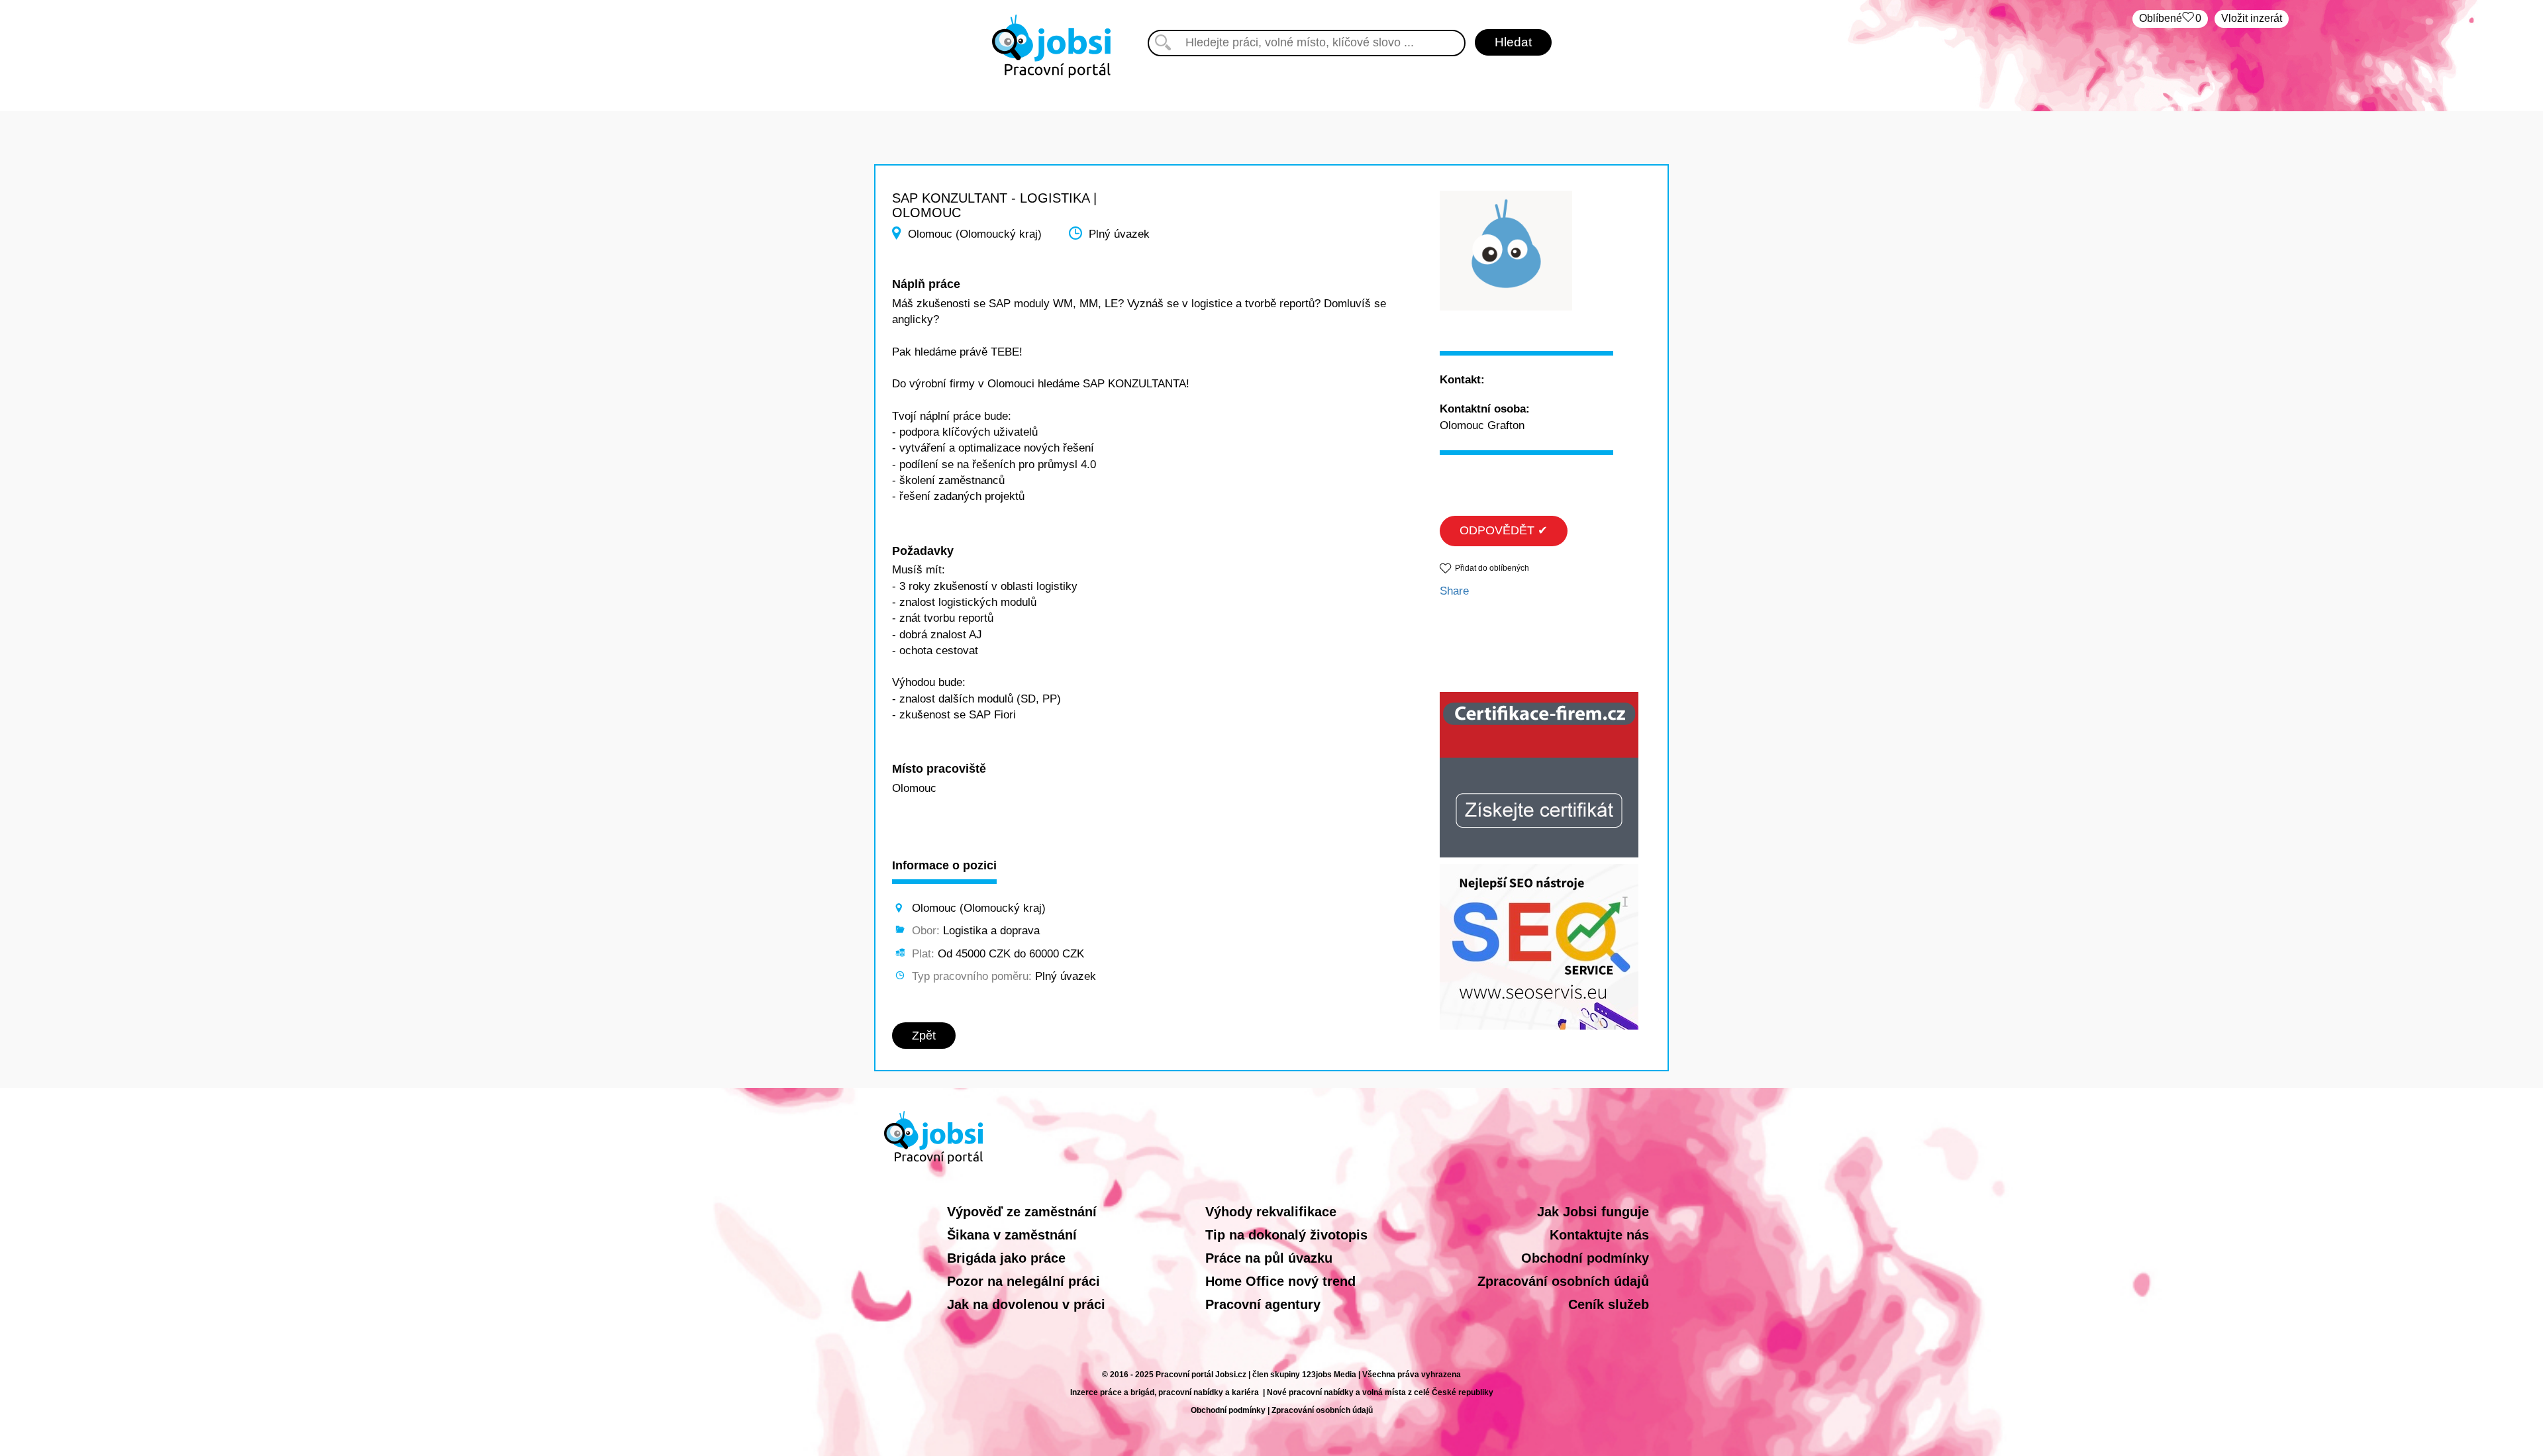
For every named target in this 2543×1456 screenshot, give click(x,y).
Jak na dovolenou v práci (1026, 1304)
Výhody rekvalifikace (1271, 1212)
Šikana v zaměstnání (1012, 1235)
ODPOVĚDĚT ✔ (1504, 530)
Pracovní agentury (1263, 1304)
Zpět (924, 1036)
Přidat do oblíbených (1492, 568)
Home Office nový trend (1280, 1281)
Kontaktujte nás (1599, 1235)
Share (1454, 591)
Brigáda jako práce (1006, 1258)
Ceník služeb (1609, 1304)
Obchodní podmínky (1585, 1258)
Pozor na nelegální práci (1023, 1281)
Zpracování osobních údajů (1563, 1281)
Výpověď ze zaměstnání (1022, 1212)
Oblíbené (2170, 18)
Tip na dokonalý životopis (1286, 1235)
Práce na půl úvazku (1269, 1258)
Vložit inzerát (2252, 18)
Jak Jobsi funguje (1593, 1212)
